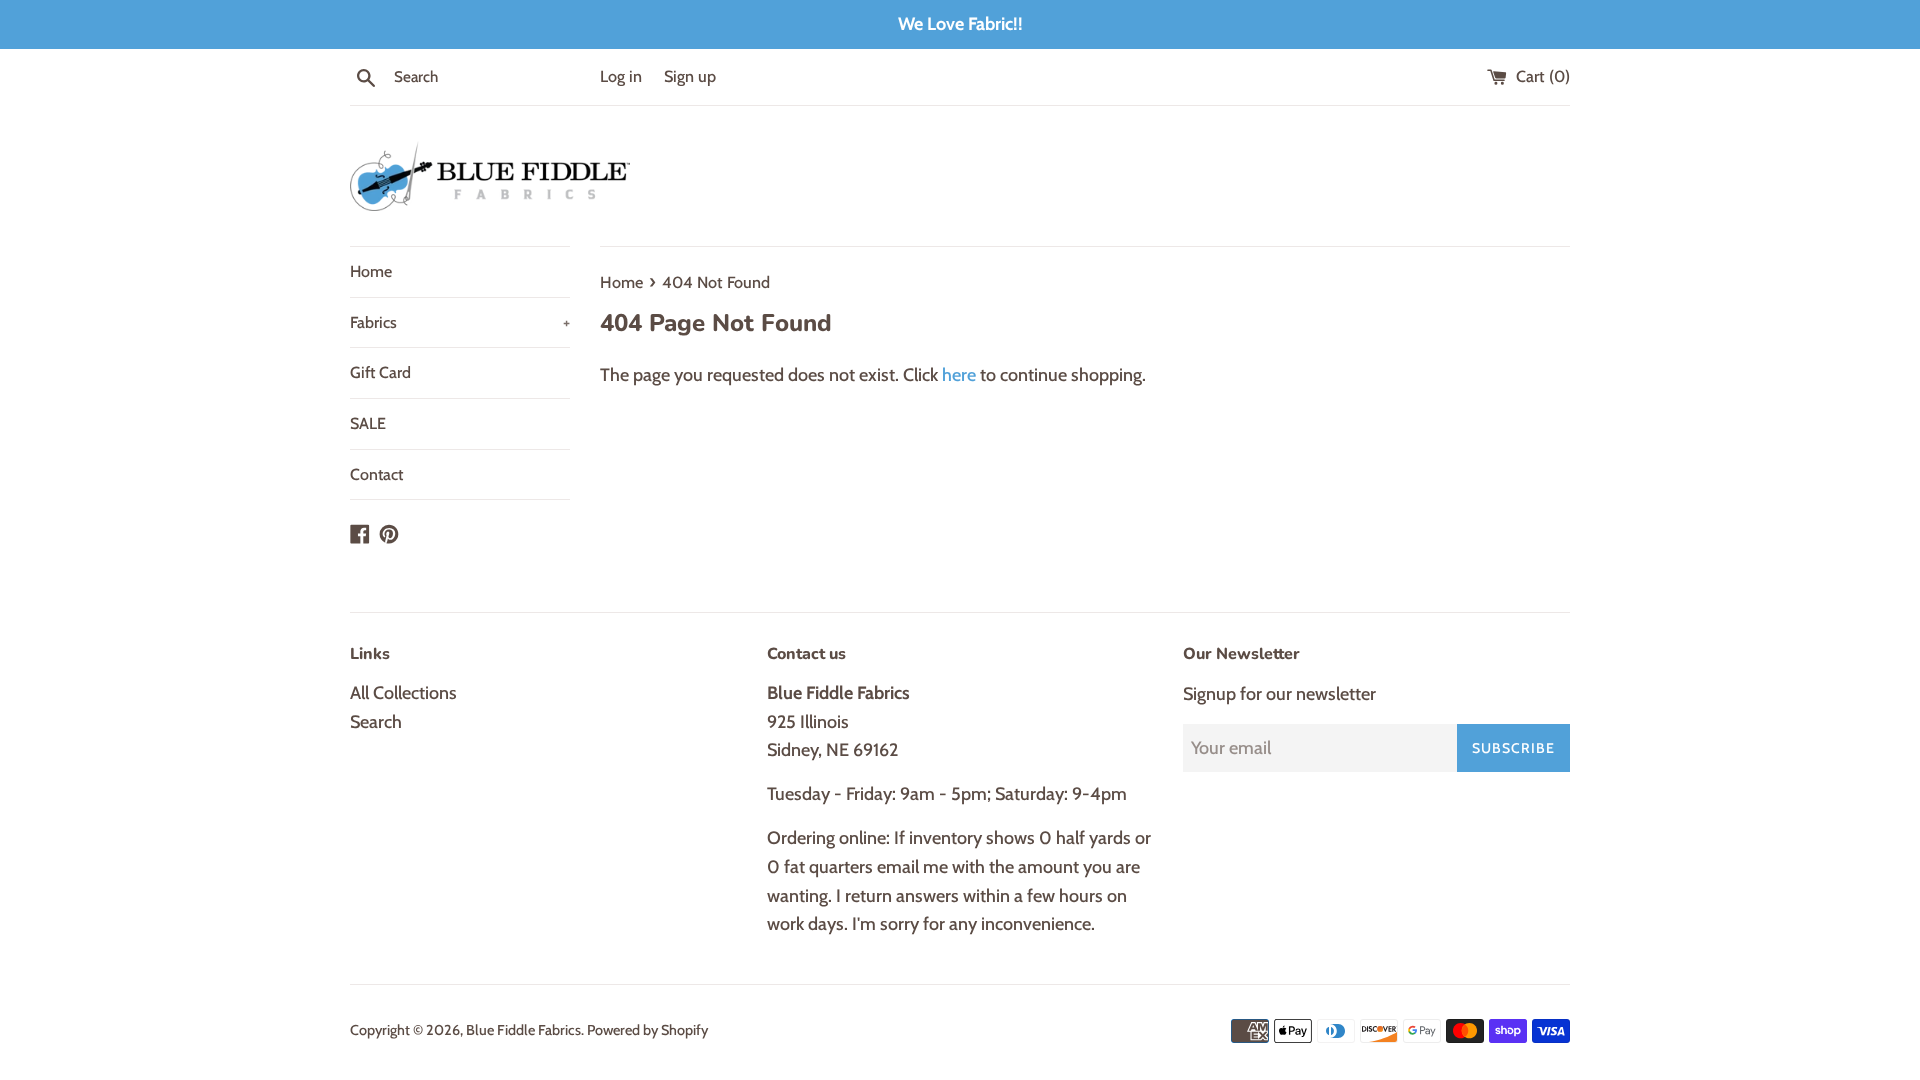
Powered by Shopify (647, 1030)
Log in (621, 76)
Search (376, 722)
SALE (368, 423)
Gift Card (380, 372)
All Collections (403, 693)
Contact (376, 474)
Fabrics (460, 322)
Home (371, 271)
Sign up (690, 76)
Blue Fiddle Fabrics (523, 1030)
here (959, 375)
